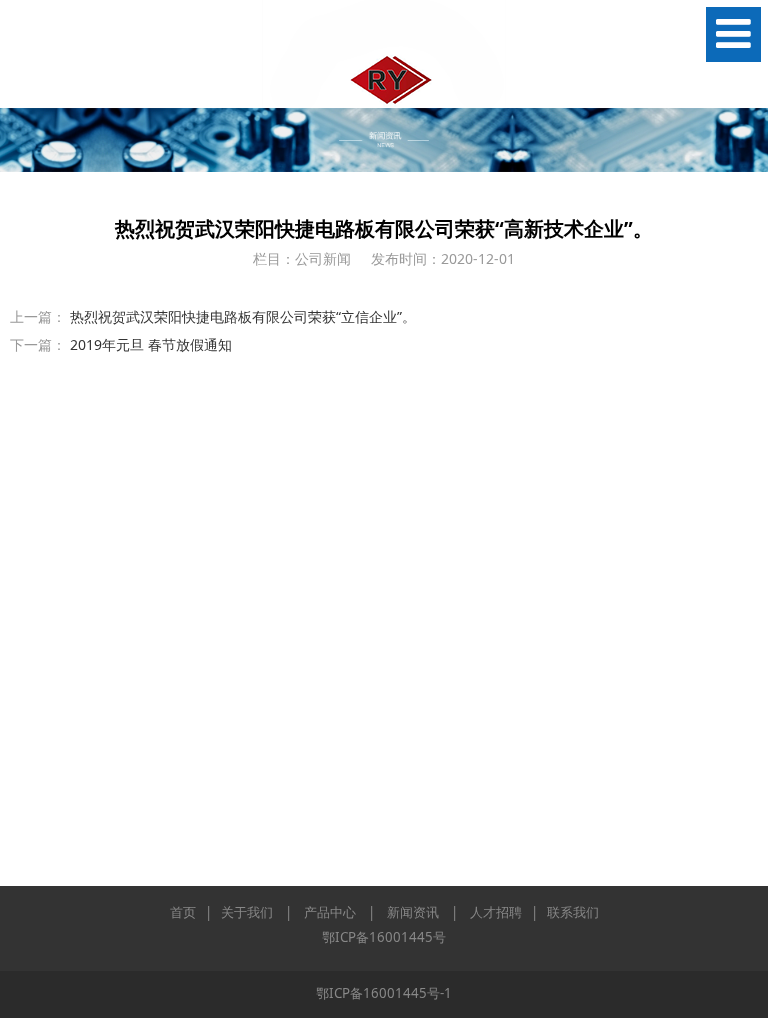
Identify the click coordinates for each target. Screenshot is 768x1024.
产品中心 (330, 912)
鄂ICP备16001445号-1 (384, 993)
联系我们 (573, 912)
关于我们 (247, 912)
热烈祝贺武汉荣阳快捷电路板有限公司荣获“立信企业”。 (243, 316)
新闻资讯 (413, 912)
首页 (183, 912)
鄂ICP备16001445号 (384, 937)
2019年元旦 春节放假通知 (151, 344)
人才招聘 (496, 912)
